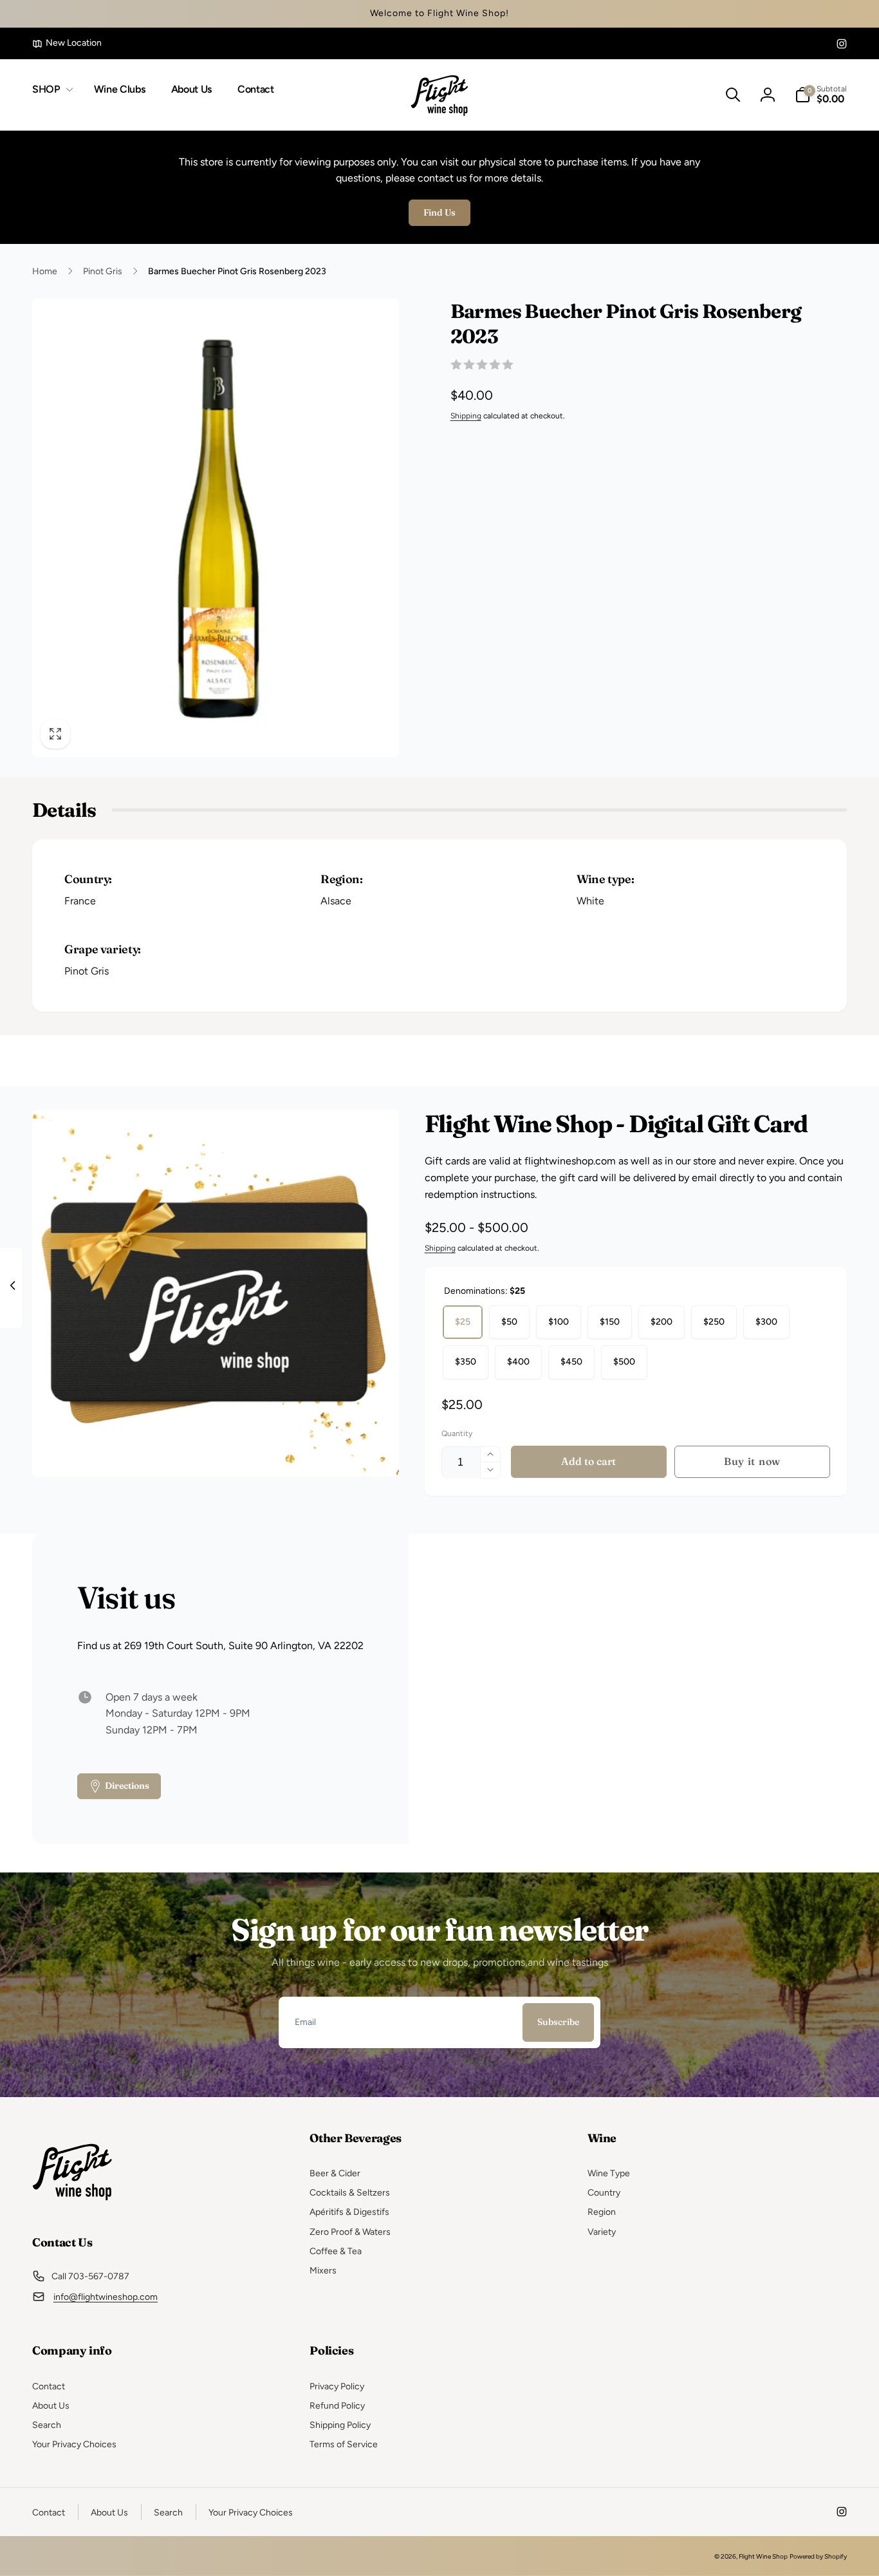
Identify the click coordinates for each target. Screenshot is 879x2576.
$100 (559, 1322)
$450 (571, 1362)
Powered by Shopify (818, 2556)
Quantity (457, 1433)
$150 (610, 1322)
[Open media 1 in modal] (216, 528)
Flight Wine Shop (763, 2556)
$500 (624, 1362)
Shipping (466, 416)
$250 (714, 1322)
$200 (662, 1322)
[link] (67, 43)
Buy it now (752, 1461)
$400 (518, 1362)
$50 (509, 1322)
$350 (466, 1362)
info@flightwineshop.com (106, 2297)
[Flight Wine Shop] (72, 2207)
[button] (50, 90)
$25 (463, 1322)
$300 (766, 1322)
